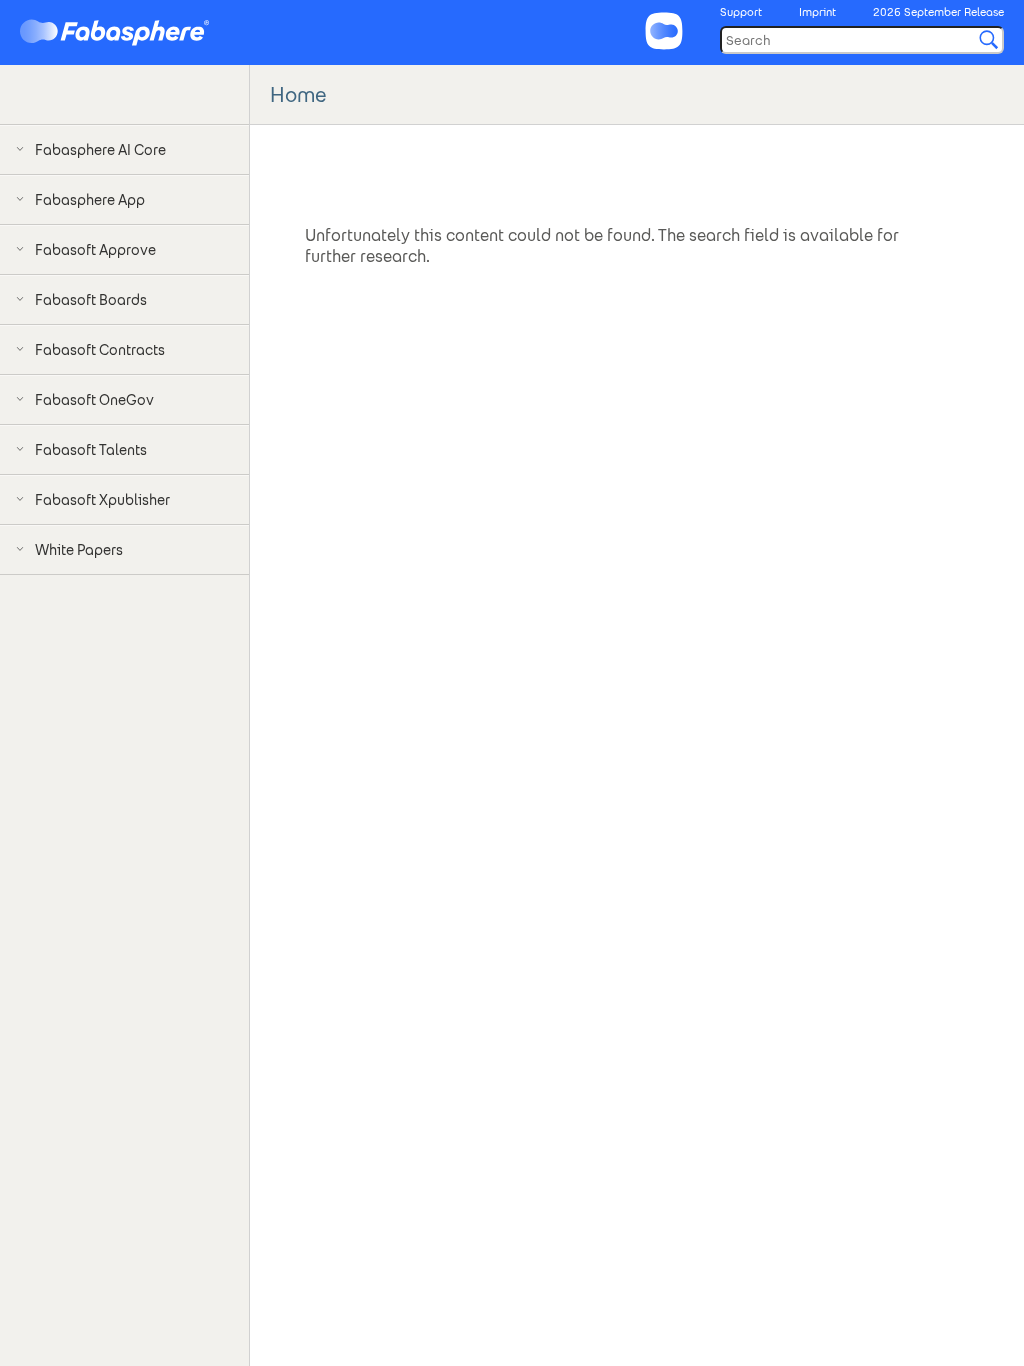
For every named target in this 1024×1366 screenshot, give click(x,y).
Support (741, 12)
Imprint (817, 12)
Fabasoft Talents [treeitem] (91, 450)
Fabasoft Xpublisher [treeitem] (102, 500)
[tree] (124, 374)
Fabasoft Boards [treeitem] (91, 300)
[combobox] (862, 40)
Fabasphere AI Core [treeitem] (100, 150)
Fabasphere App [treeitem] (90, 200)
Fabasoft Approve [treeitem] (95, 250)
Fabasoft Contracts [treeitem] (100, 350)
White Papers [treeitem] (79, 550)
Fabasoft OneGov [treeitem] (94, 400)
